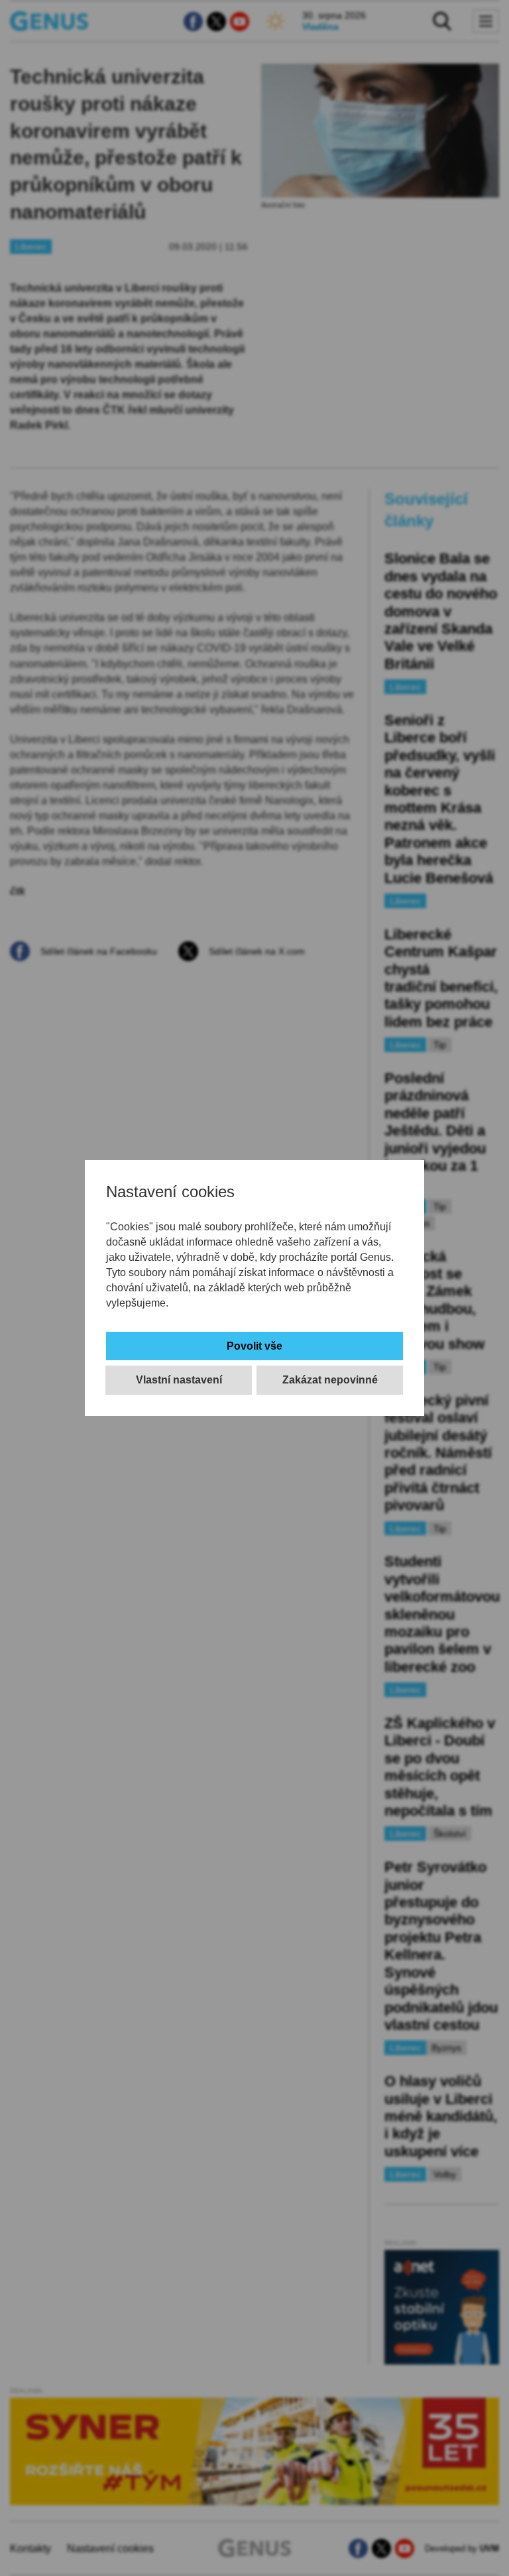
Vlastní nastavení (179, 1380)
